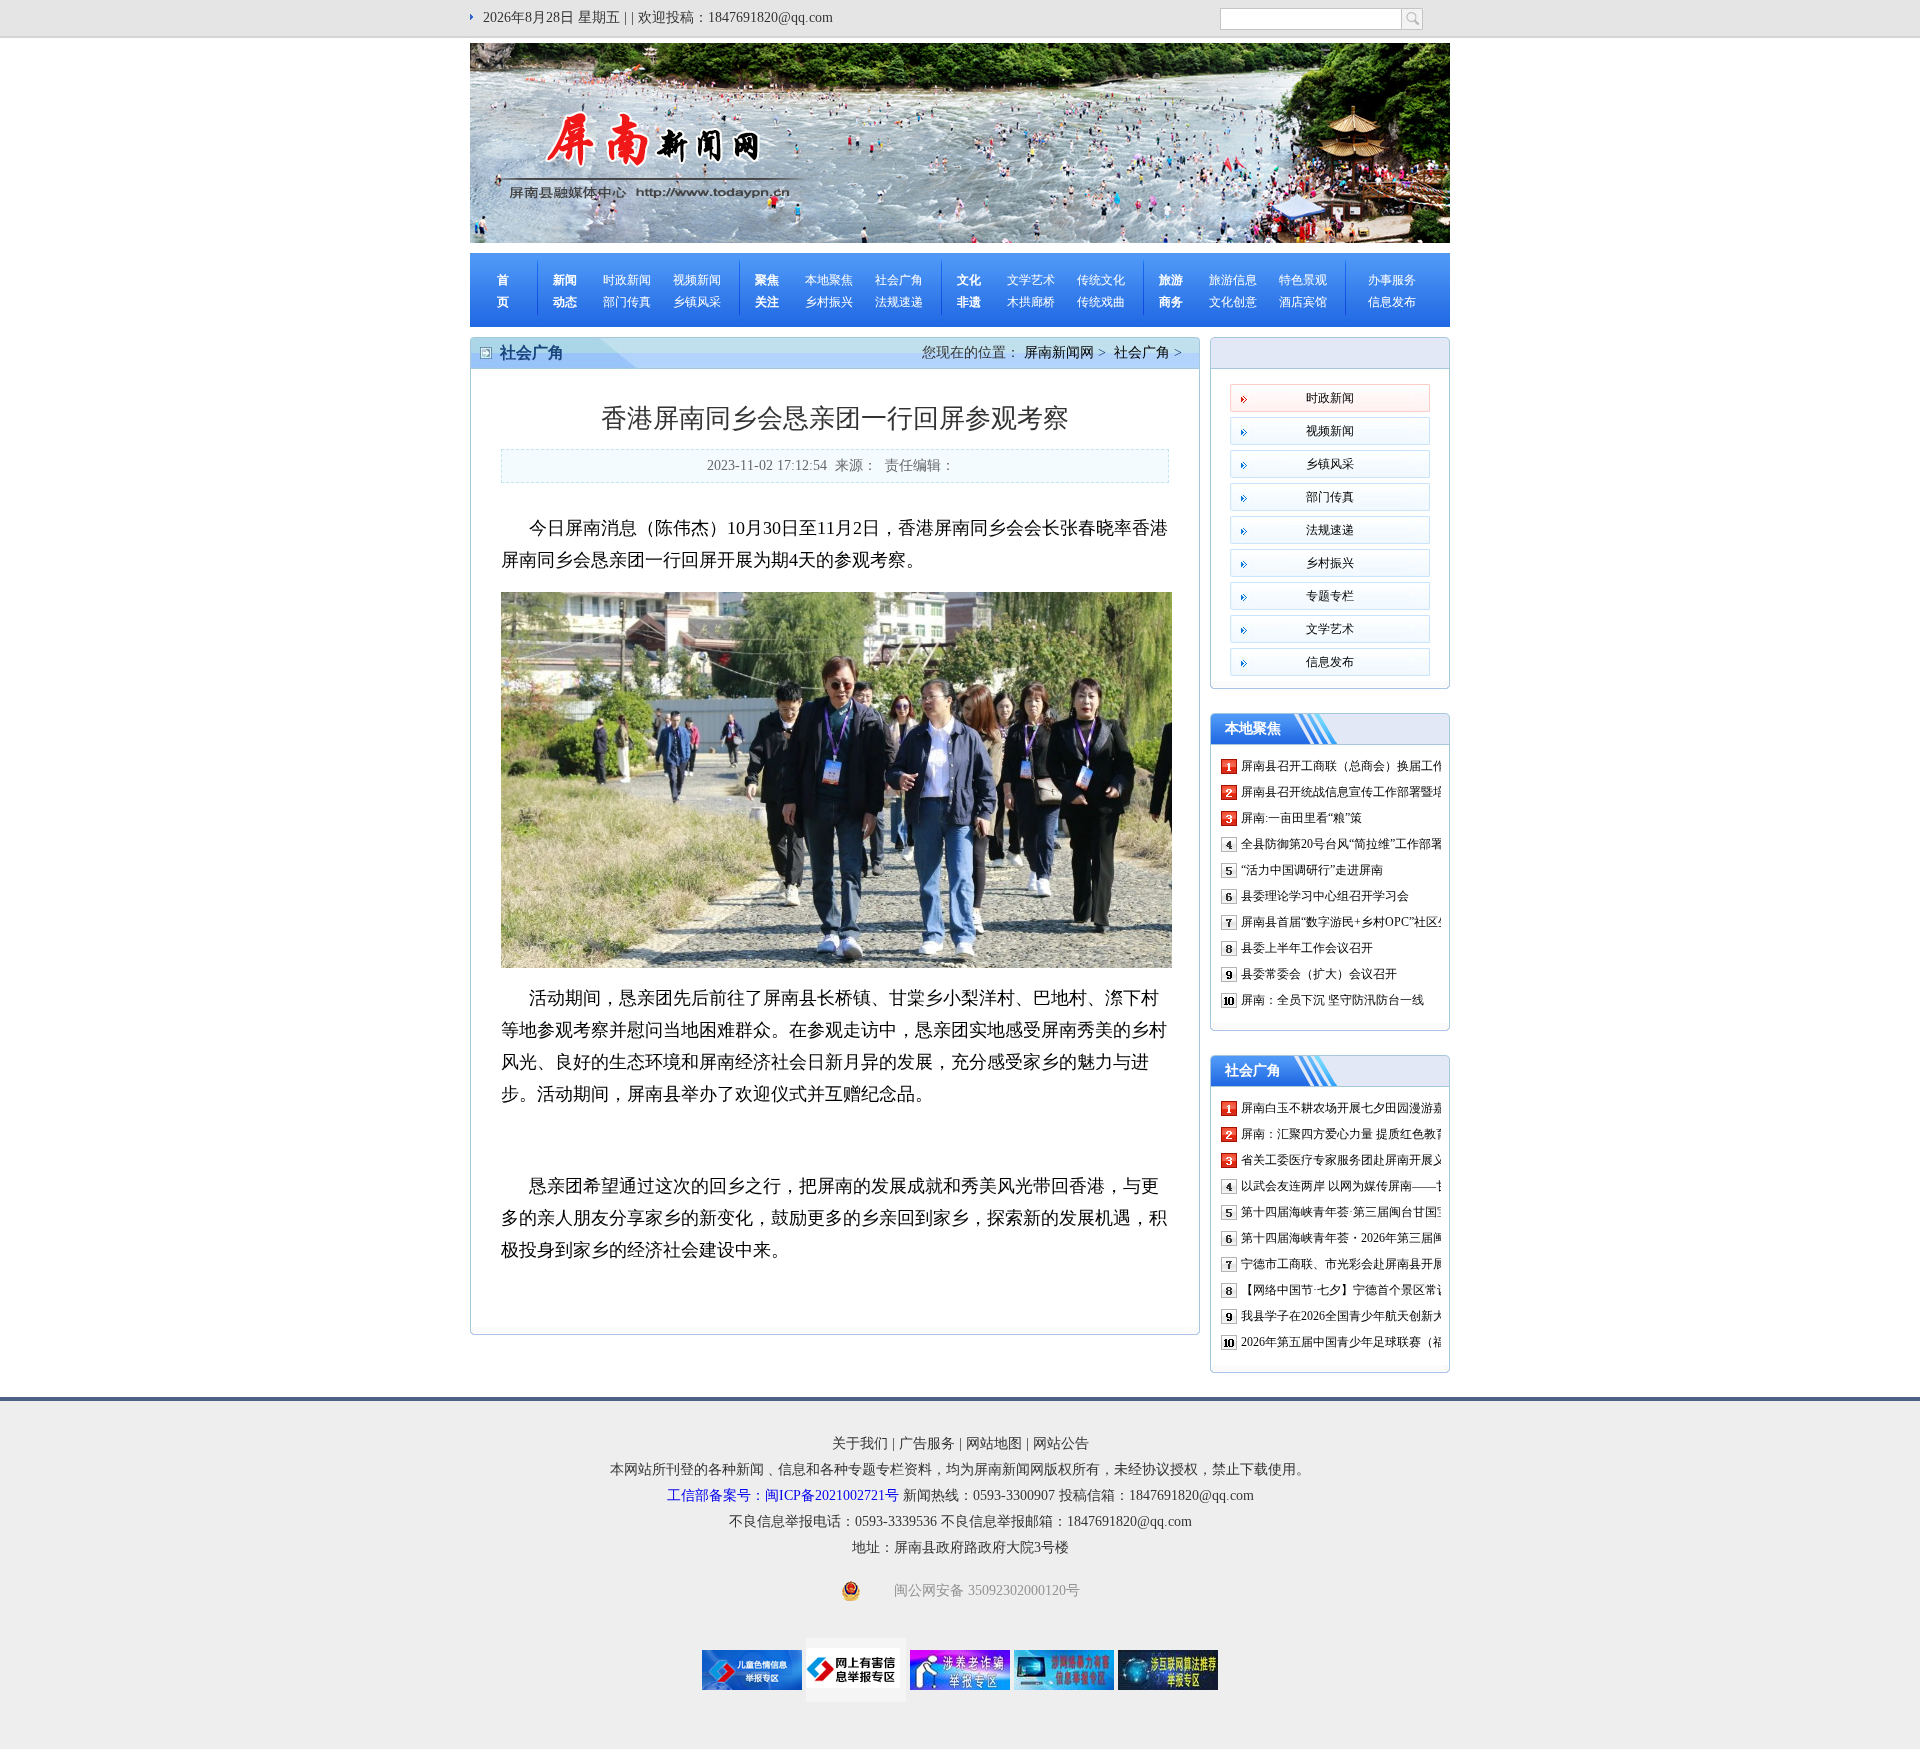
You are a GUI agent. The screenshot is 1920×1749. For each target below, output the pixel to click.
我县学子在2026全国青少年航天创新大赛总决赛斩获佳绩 (1391, 1316)
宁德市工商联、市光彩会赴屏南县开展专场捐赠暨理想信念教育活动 (1421, 1264)
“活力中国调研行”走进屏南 (1312, 870)
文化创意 (1233, 302)
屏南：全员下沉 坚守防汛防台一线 (1332, 1000)
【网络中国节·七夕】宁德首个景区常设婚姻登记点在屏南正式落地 (1417, 1290)
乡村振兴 (829, 302)
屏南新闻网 (1059, 352)
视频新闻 (697, 280)
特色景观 (1303, 280)
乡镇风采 (697, 302)
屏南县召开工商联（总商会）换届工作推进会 (1361, 766)
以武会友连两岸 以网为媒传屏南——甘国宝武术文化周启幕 (1398, 1186)
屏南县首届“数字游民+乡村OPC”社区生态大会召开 (1375, 922)
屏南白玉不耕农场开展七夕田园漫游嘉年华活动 (1367, 1108)
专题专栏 (1330, 596)
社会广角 (899, 280)
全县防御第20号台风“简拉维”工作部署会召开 (1360, 844)
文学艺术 (1031, 280)
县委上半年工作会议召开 (1307, 948)
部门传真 (627, 302)
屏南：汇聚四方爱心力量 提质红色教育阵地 (1356, 1134)
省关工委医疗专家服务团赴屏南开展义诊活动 (1361, 1160)
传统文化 (1101, 280)
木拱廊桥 (1031, 302)
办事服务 (1392, 280)
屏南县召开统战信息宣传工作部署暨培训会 (1355, 792)
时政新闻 (627, 280)
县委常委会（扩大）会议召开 (1319, 974)
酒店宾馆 (1303, 302)
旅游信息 (1233, 280)
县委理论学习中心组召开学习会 (1325, 896)
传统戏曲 (1101, 302)
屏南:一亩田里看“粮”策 (1301, 818)
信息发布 (1392, 302)
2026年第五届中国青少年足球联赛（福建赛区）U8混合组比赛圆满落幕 (1428, 1342)
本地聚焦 (829, 280)
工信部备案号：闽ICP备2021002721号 (783, 1495)
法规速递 (899, 302)
